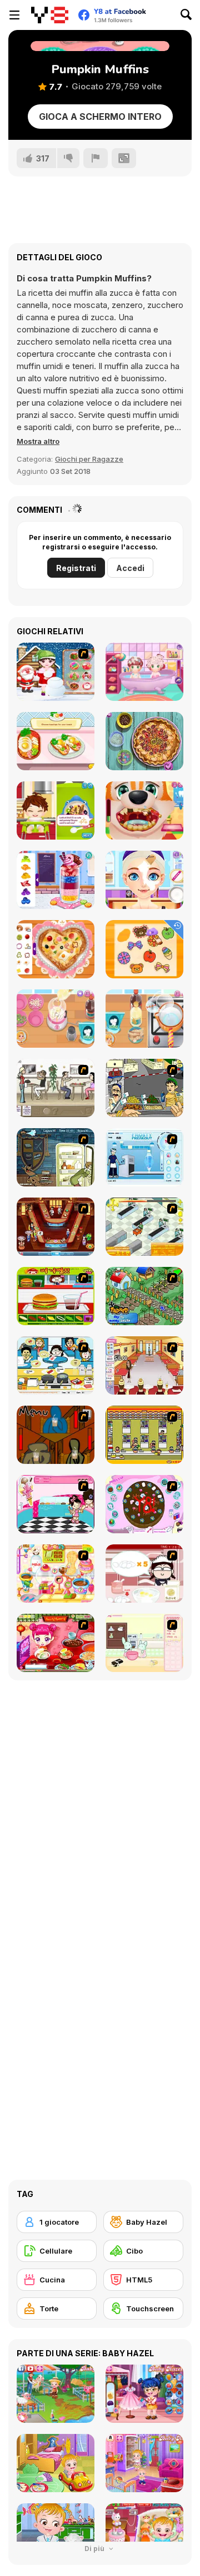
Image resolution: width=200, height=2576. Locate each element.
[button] (38, 441)
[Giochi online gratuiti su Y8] (50, 15)
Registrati (76, 568)
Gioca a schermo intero (100, 117)
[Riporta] (96, 158)
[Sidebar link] (14, 15)
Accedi (130, 568)
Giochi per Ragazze (89, 459)
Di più (95, 2549)
